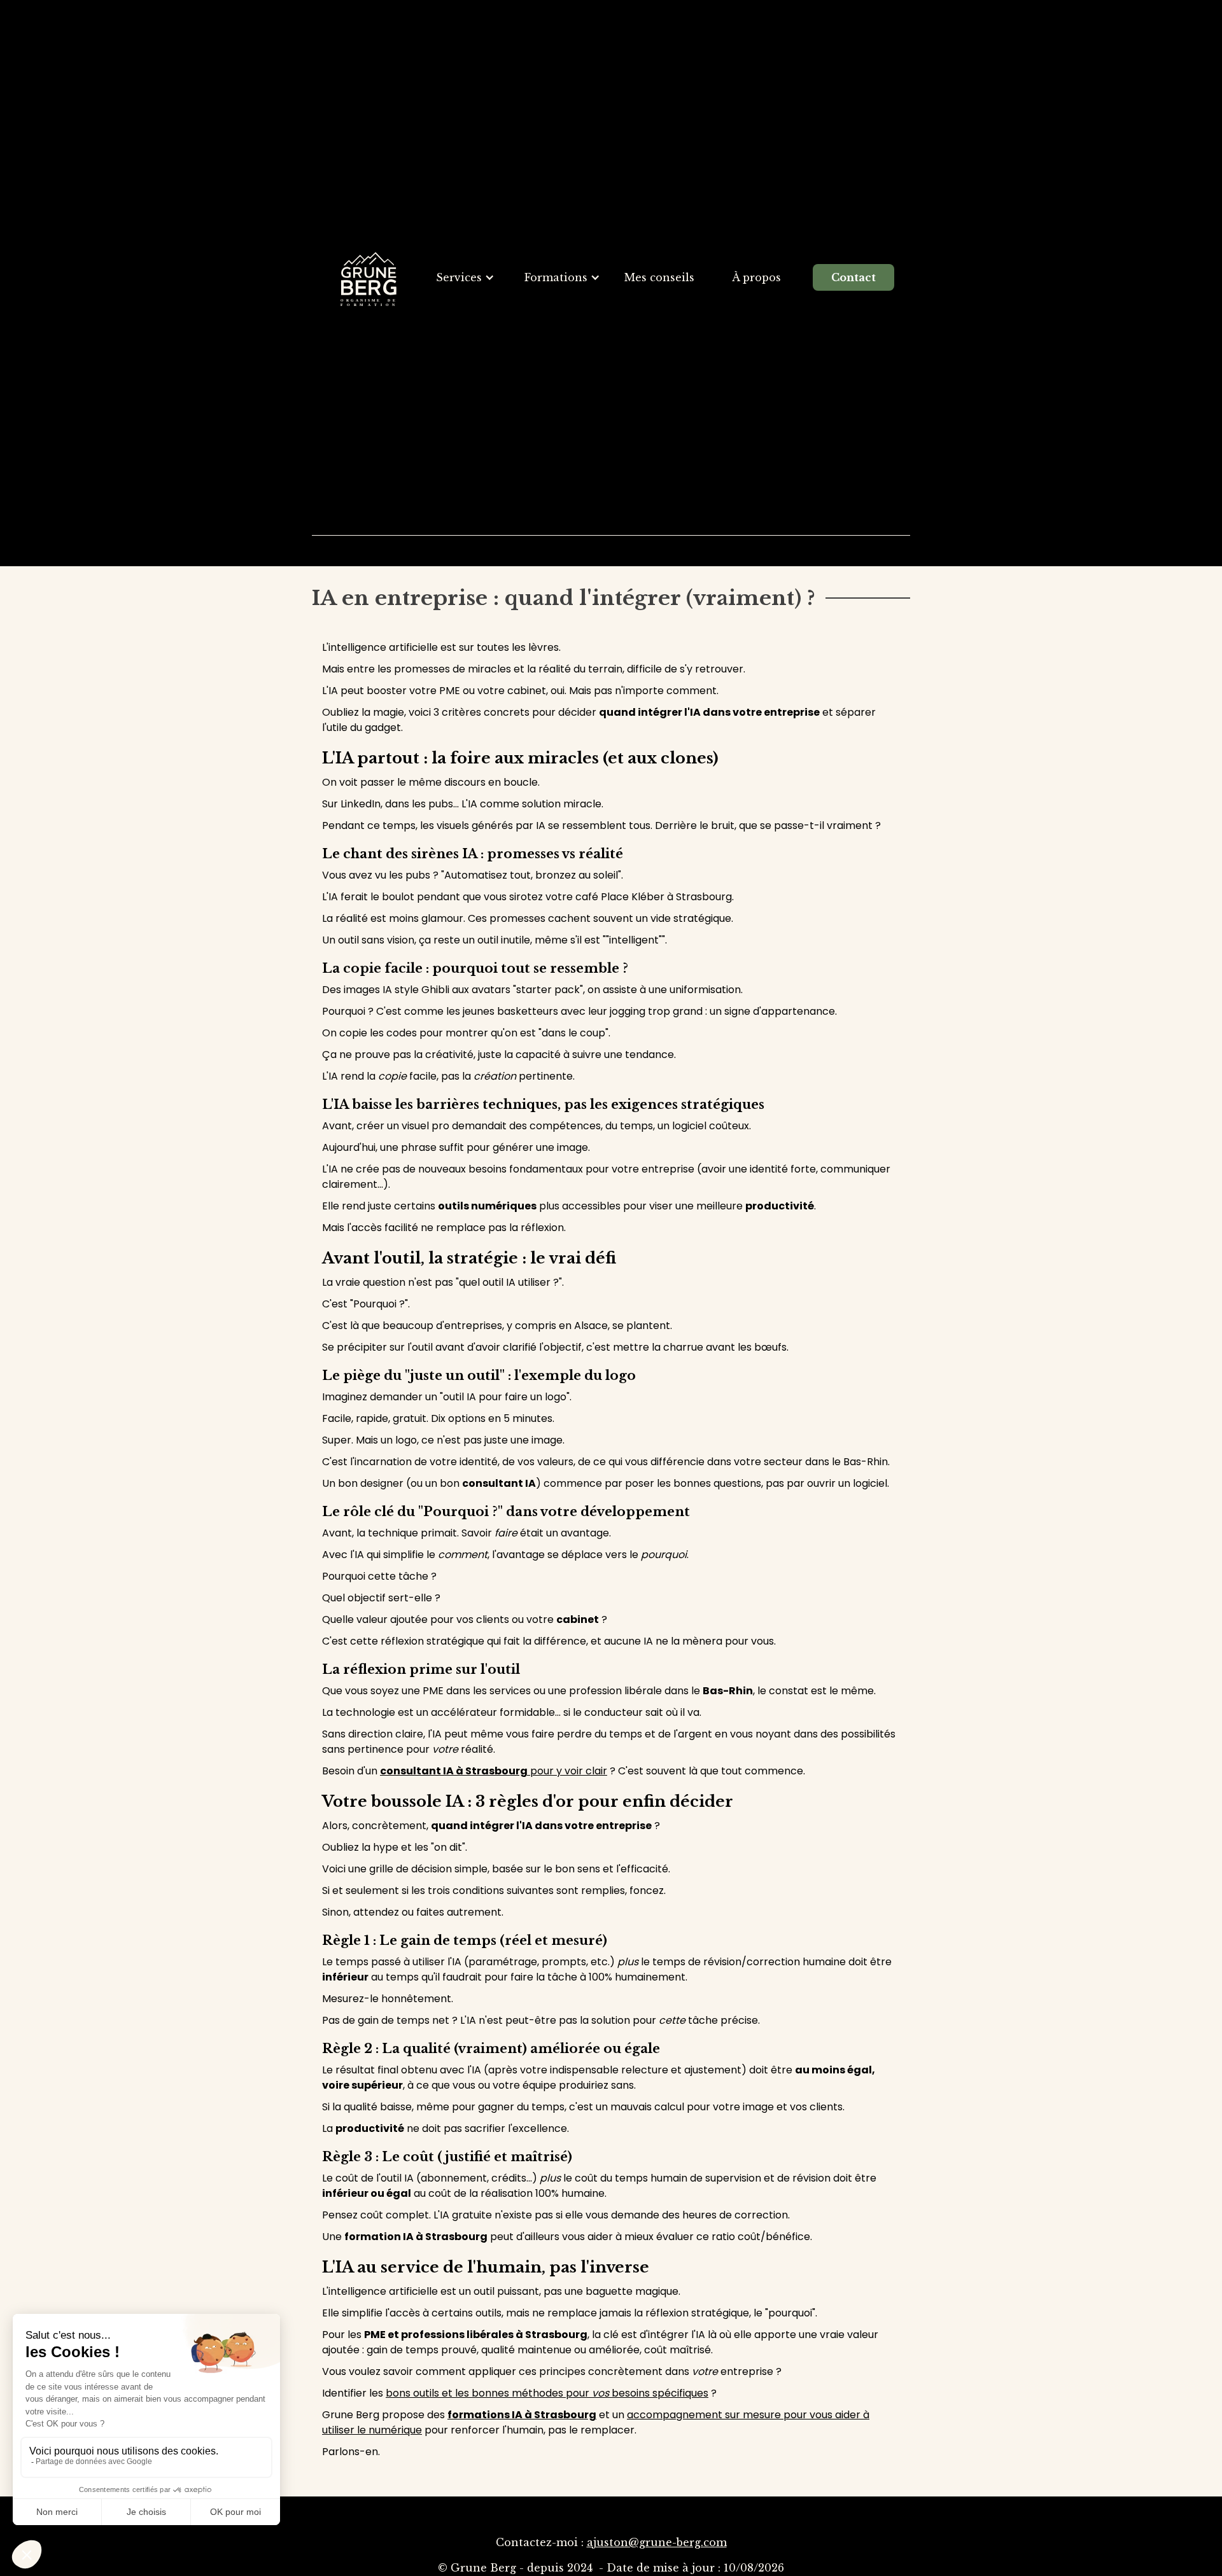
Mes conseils (659, 277)
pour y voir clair (494, 1771)
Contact (853, 277)
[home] (368, 278)
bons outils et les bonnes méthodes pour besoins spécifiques (547, 2393)
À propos (756, 277)
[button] (465, 277)
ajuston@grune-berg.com (657, 2542)
